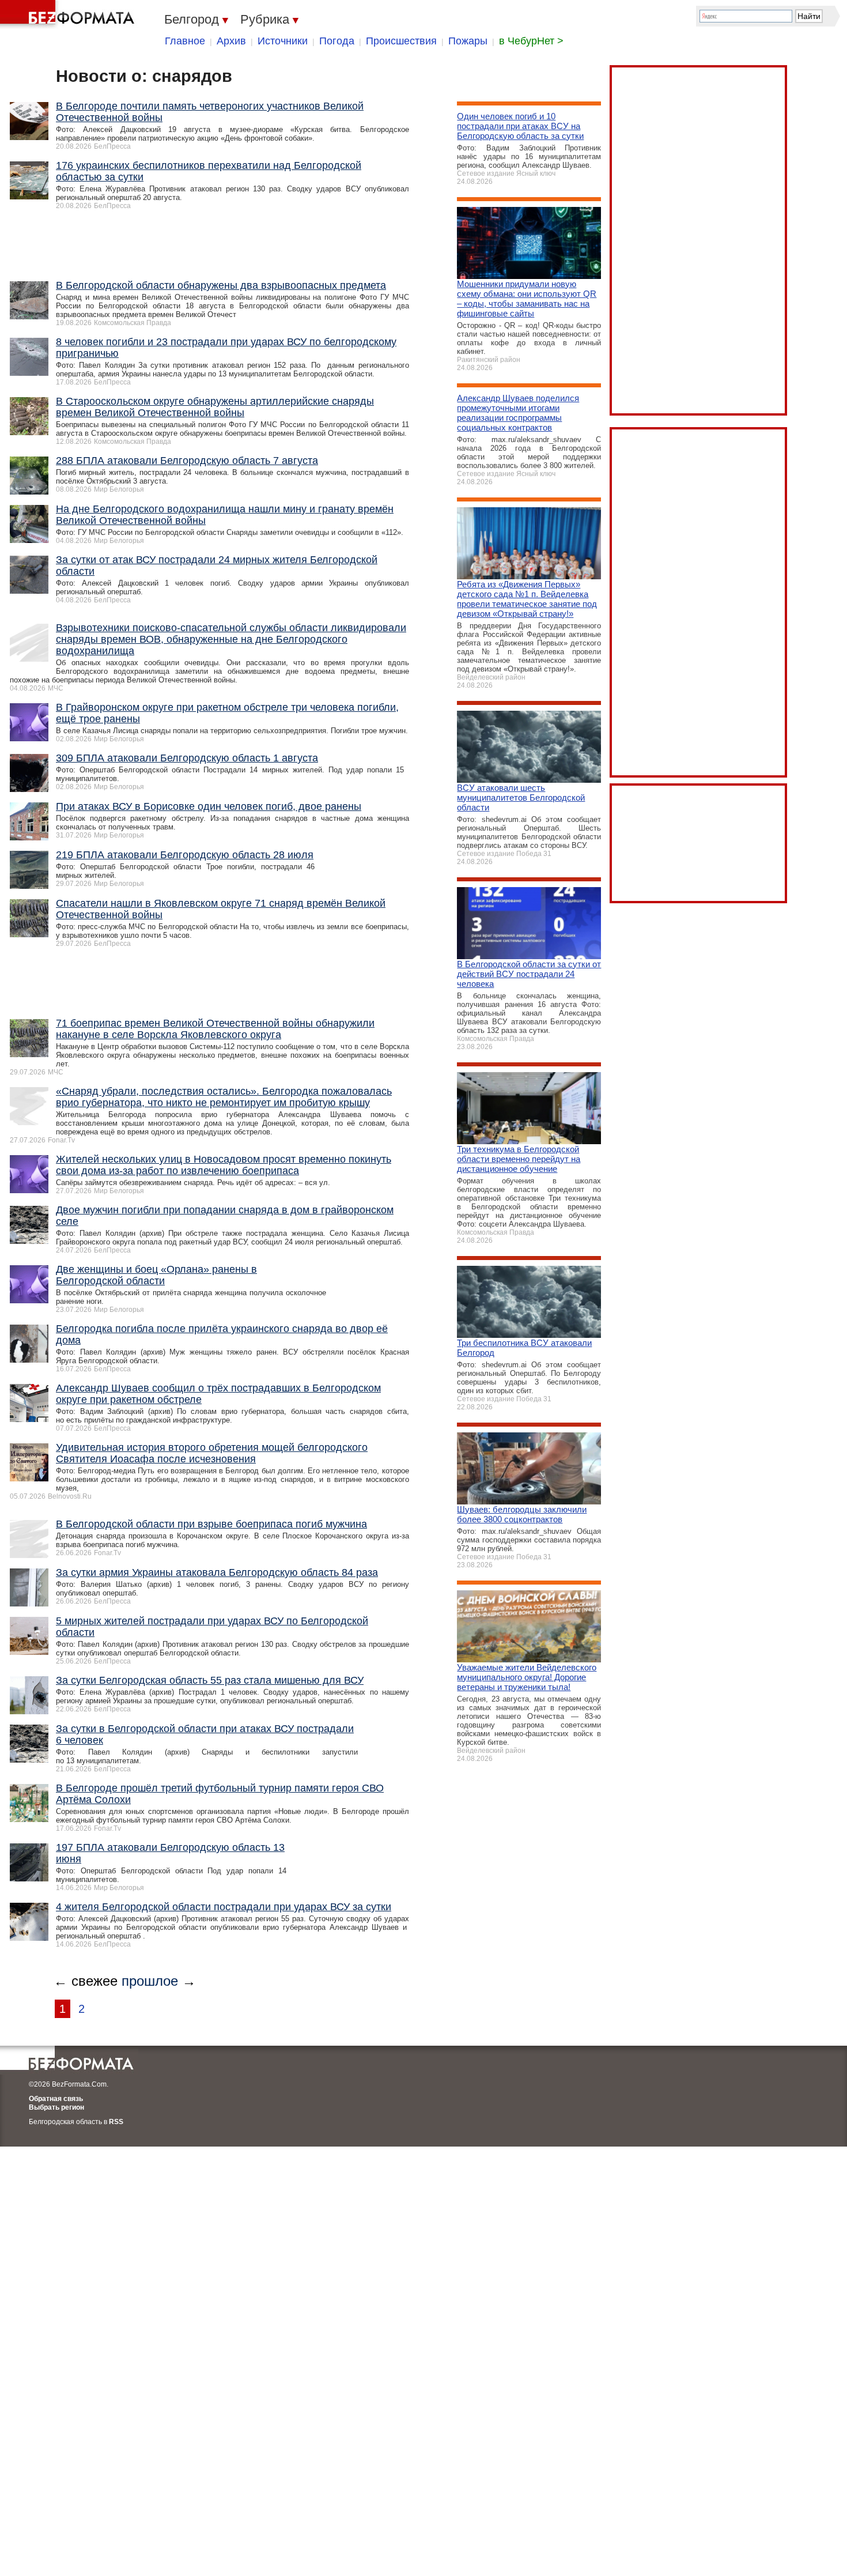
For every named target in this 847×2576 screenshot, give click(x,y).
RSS (116, 2122)
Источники (283, 41)
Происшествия (401, 41)
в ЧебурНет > (531, 41)
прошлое (150, 1981)
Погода (337, 41)
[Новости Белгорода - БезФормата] (69, 14)
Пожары (468, 41)
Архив (231, 41)
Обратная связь (56, 2099)
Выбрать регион (56, 2107)
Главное (185, 41)
